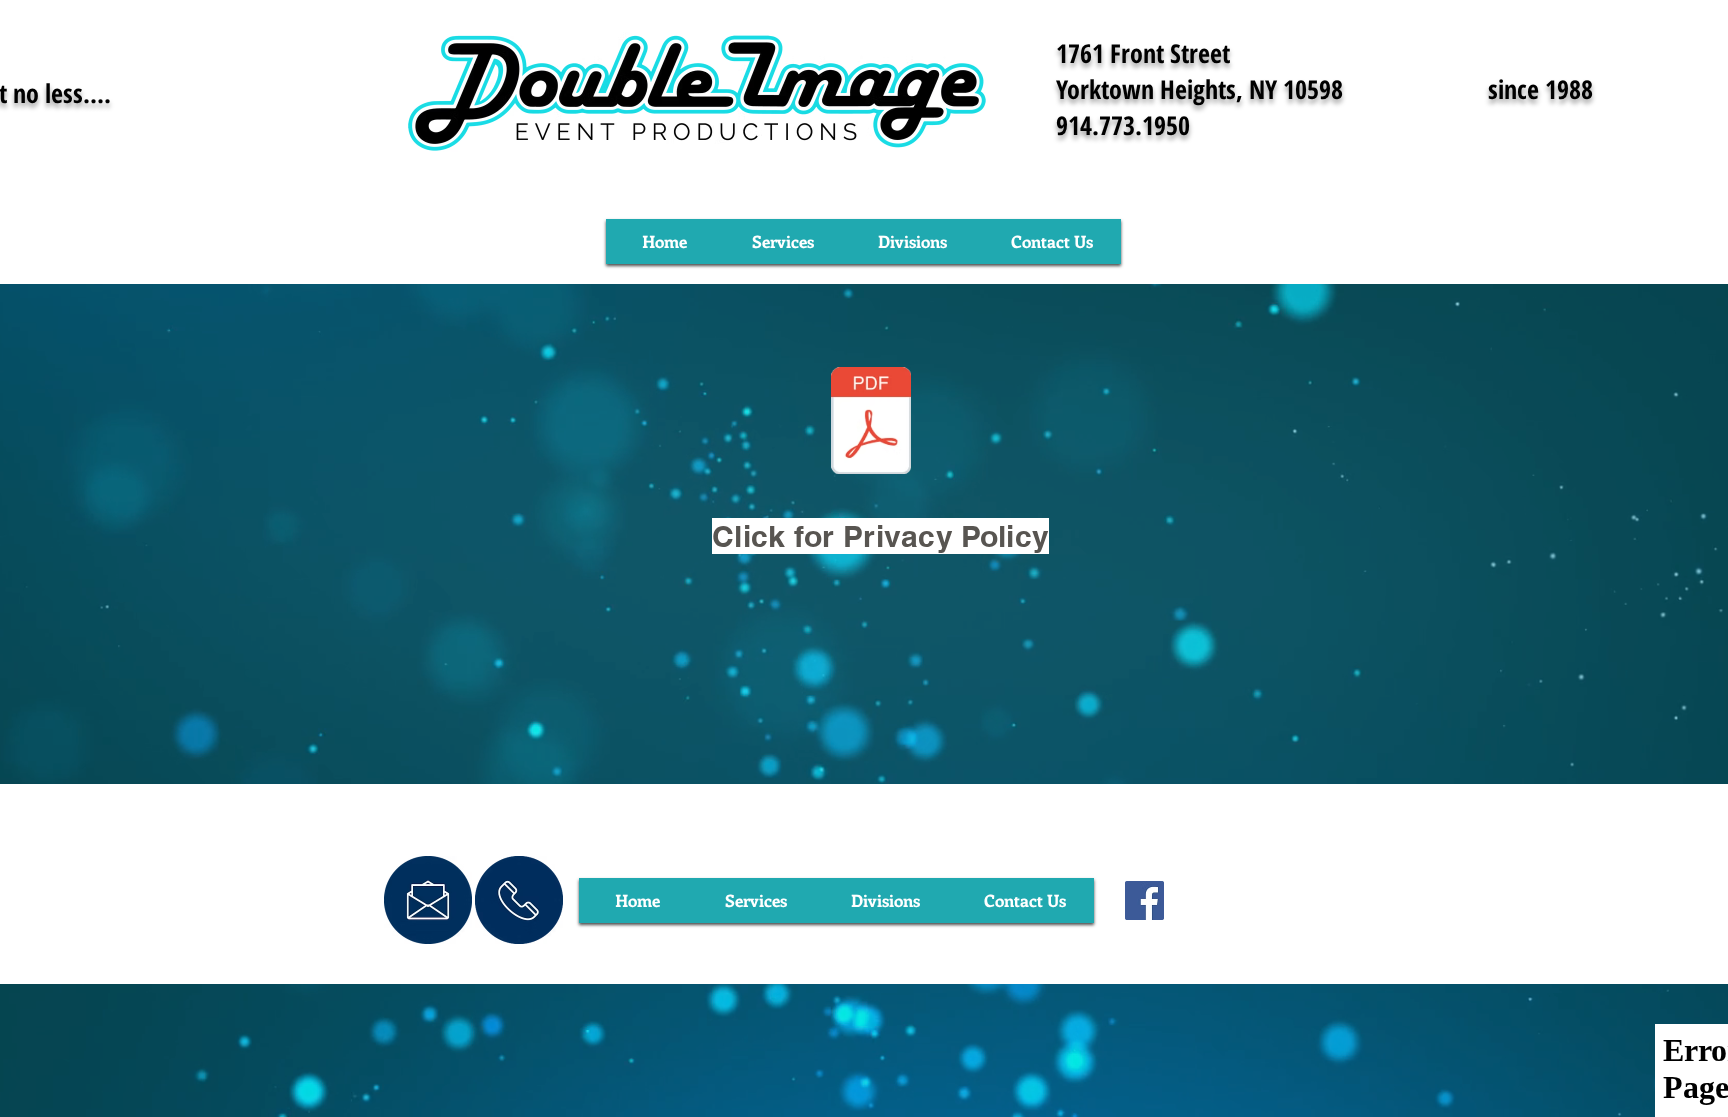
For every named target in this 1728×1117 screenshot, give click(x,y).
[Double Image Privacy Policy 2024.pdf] (871, 423)
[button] (782, 241)
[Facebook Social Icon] (1144, 900)
